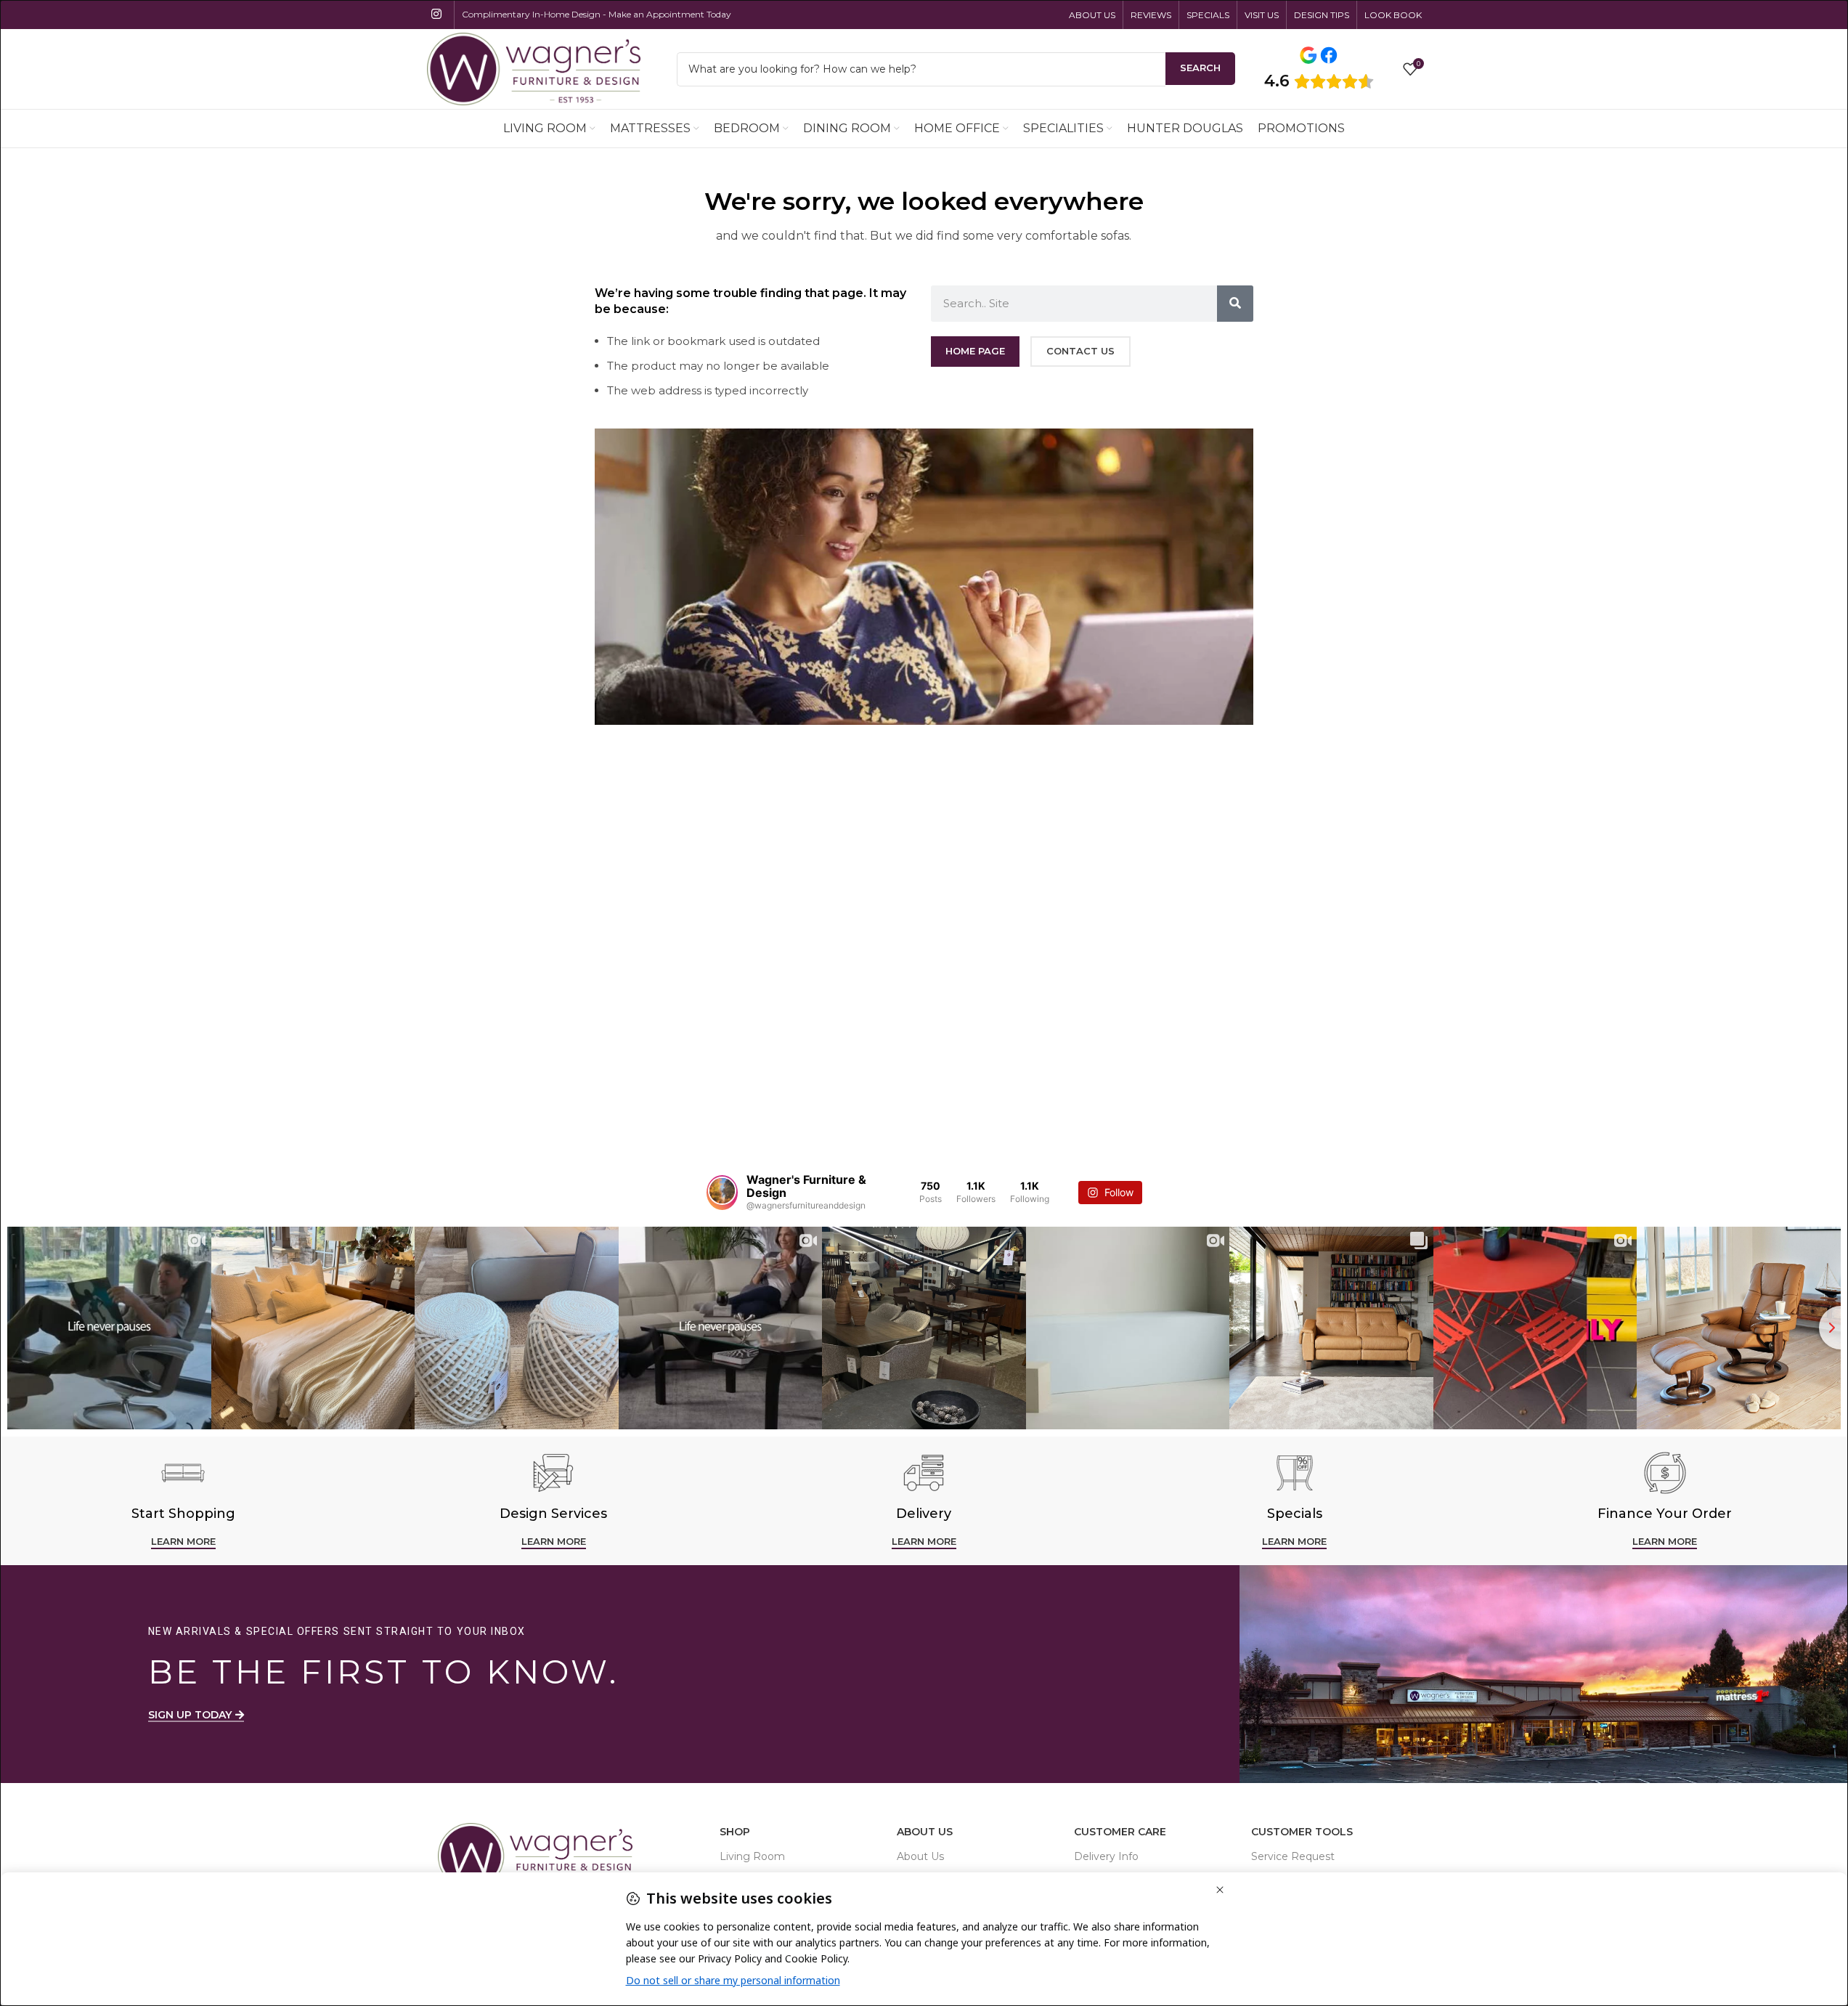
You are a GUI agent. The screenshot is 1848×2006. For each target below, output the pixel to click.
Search (1200, 68)
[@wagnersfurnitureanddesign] (722, 1193)
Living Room (752, 1856)
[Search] (1235, 304)
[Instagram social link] (437, 14)
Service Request (1293, 1856)
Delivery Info (1106, 1856)
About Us (925, 1832)
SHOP (735, 1832)
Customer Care (1120, 1832)
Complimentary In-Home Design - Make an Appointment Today (597, 14)
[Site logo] (534, 68)
